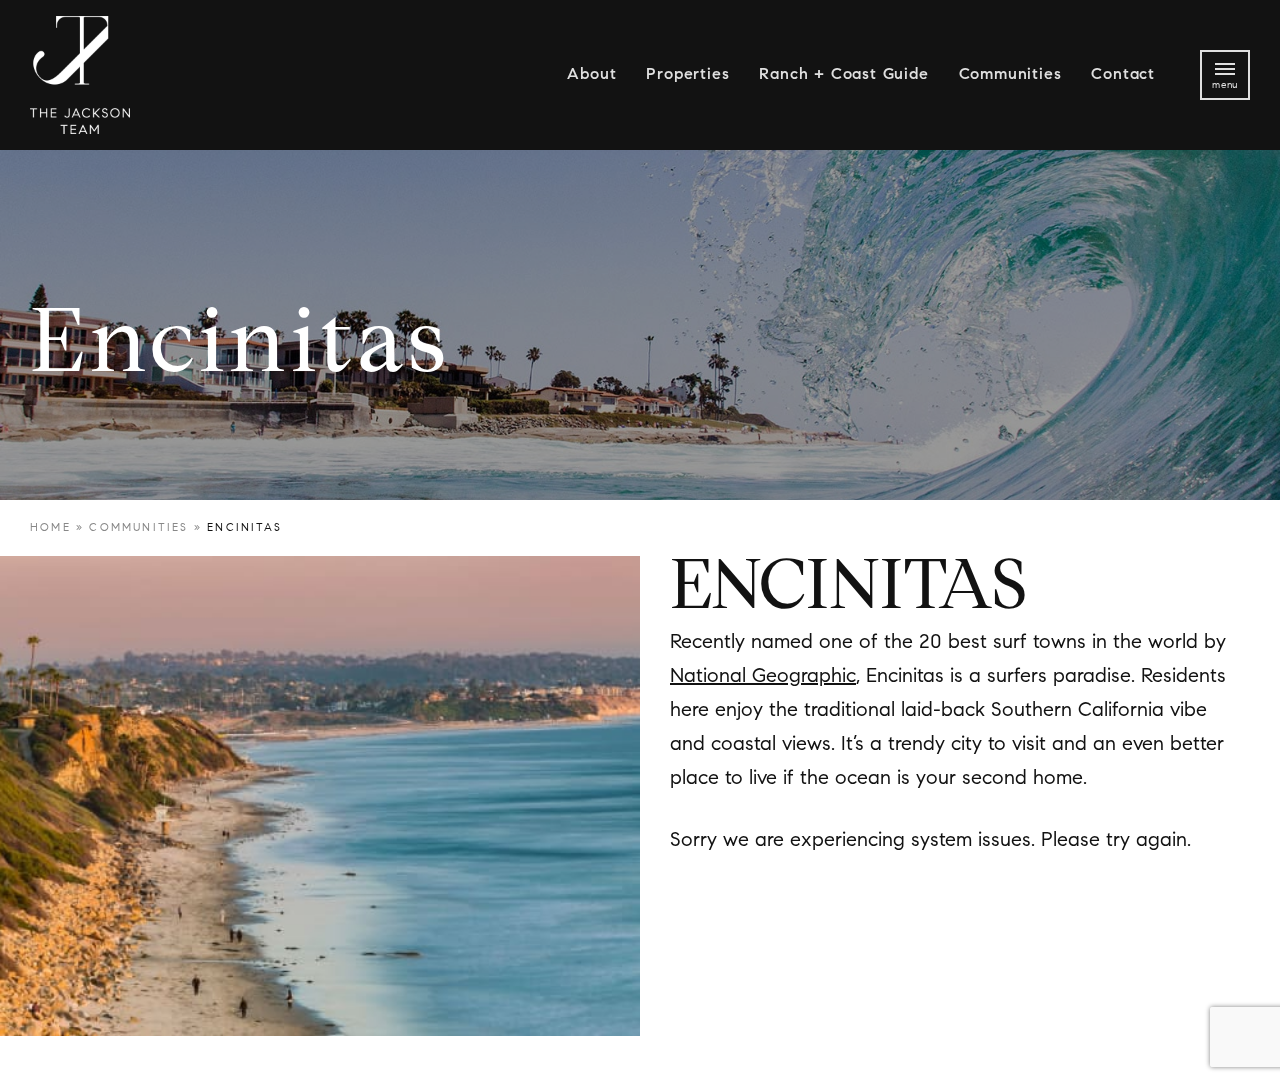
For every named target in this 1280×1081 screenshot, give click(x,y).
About (591, 75)
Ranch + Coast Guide (843, 75)
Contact (1123, 75)
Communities (1010, 75)
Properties (687, 75)
